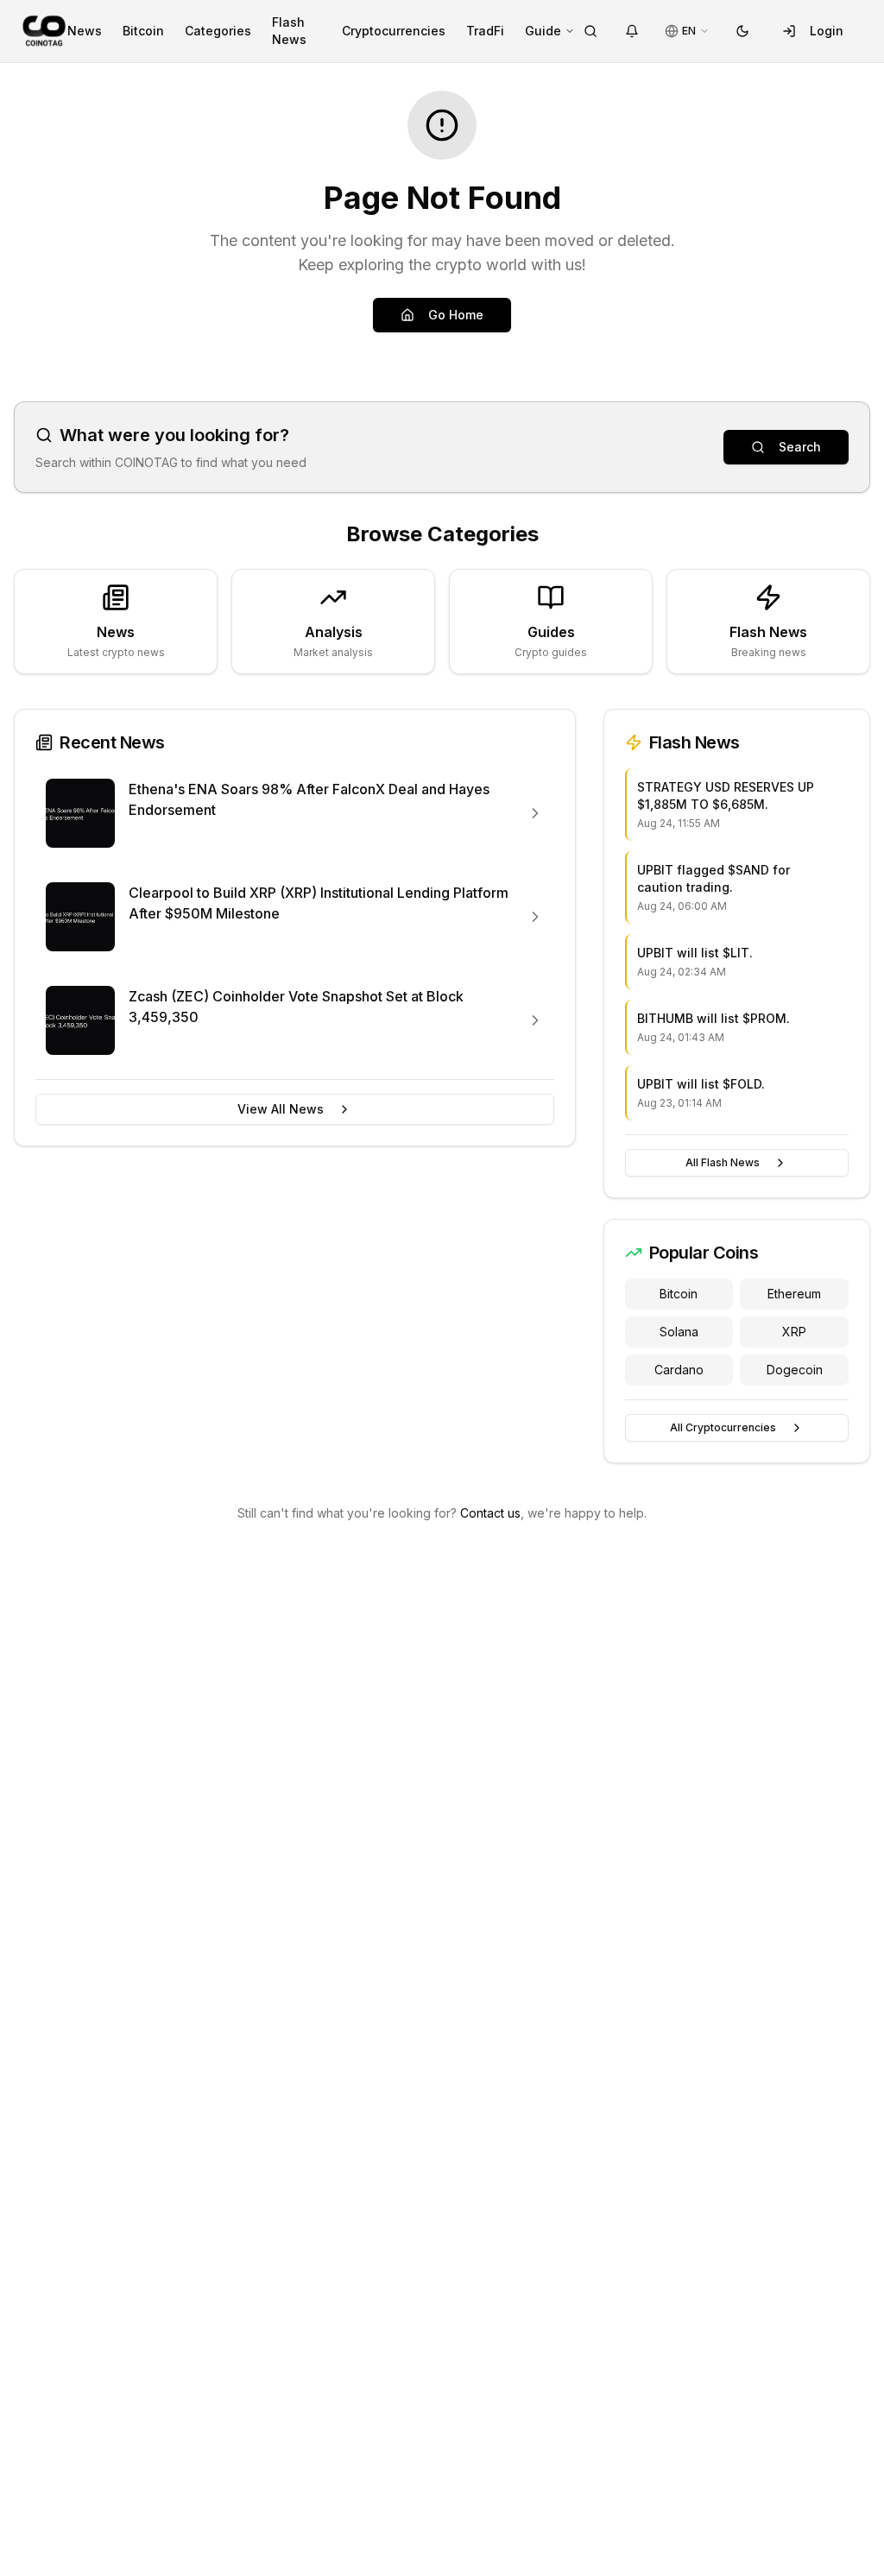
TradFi (485, 31)
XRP (794, 1332)
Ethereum (794, 1294)
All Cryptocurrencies (723, 1427)
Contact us (490, 1513)
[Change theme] (742, 31)
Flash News (289, 31)
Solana (679, 1332)
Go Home (456, 315)
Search (800, 447)
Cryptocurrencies (394, 31)
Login (827, 31)
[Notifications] (632, 31)
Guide (543, 31)
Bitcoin (143, 31)
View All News (281, 1109)
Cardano (679, 1370)
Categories (218, 31)
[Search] (590, 31)
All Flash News (723, 1162)
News (85, 31)
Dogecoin (795, 1370)
